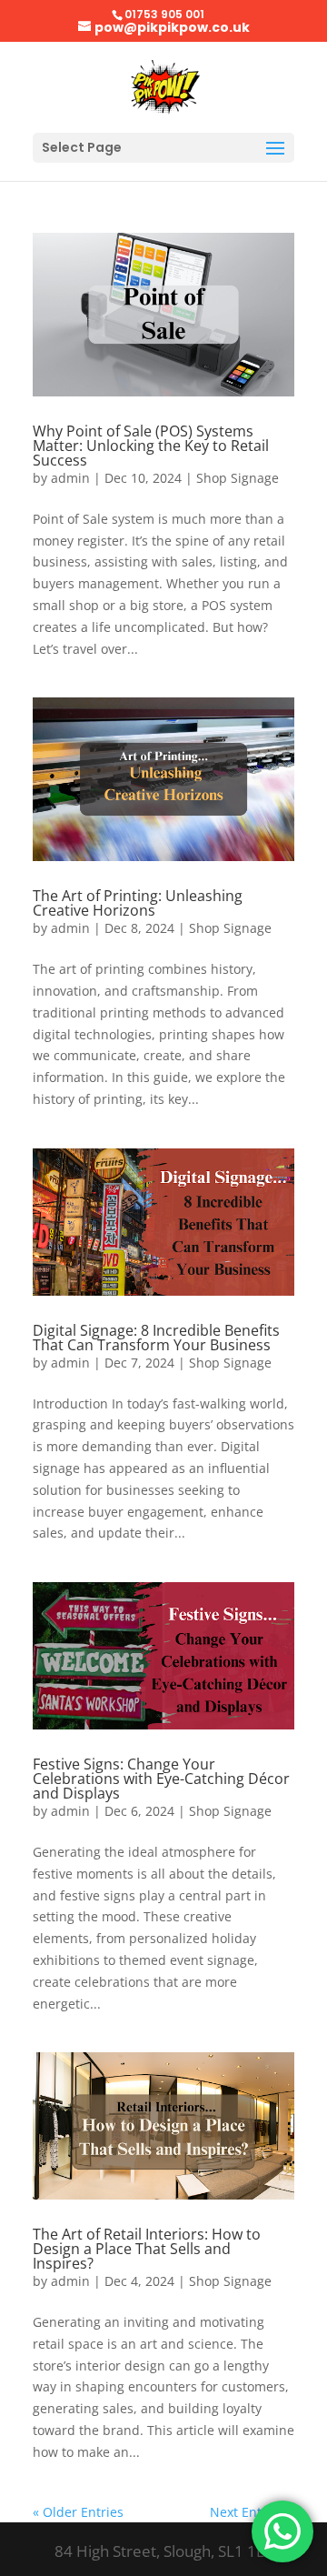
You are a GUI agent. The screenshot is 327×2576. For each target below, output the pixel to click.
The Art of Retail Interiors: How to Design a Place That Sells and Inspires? (147, 2249)
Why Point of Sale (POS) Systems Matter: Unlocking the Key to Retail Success (151, 446)
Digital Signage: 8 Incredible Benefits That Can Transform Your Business (156, 1338)
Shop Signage (238, 478)
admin (70, 478)
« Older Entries (78, 2512)
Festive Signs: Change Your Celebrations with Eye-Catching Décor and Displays (161, 1779)
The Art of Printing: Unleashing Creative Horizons (138, 903)
